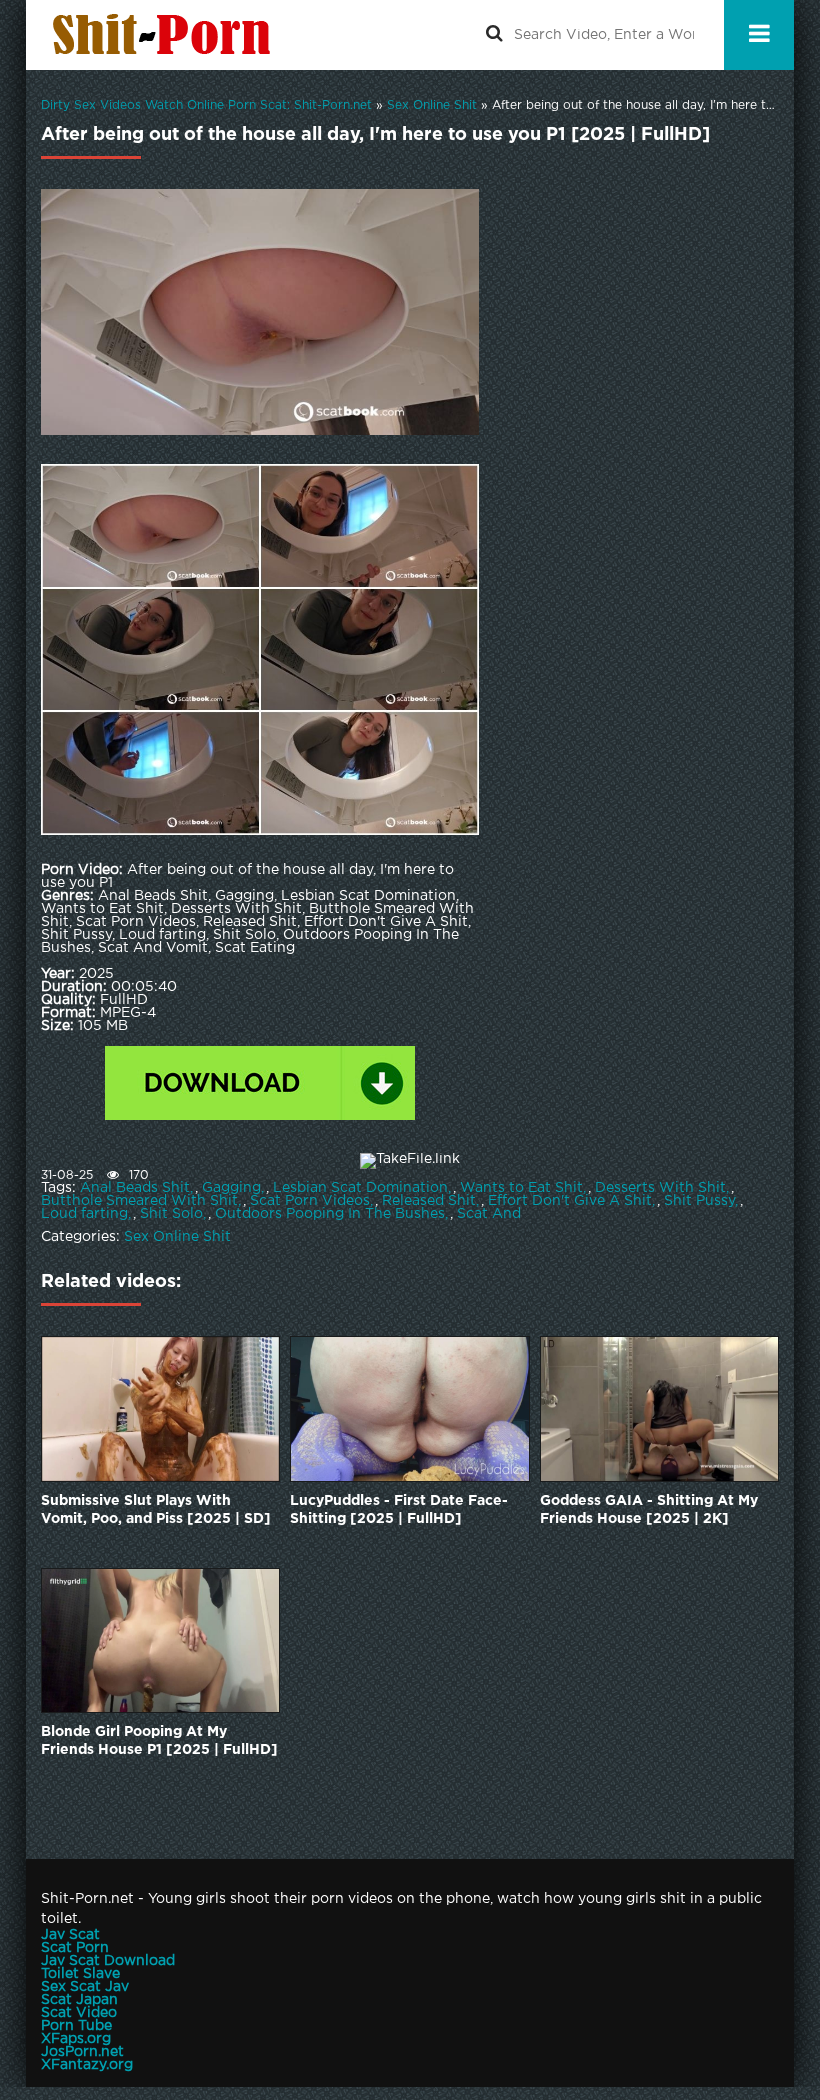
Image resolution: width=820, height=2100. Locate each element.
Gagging (231, 1188)
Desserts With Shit (660, 1188)
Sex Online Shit (177, 1237)
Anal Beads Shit (135, 1188)
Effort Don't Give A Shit (570, 1201)
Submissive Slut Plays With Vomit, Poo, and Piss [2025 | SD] (156, 1510)
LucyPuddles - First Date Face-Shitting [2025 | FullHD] (399, 1510)
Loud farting (84, 1214)
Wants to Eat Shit (521, 1188)
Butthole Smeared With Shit (139, 1201)
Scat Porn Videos (310, 1201)
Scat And (489, 1214)
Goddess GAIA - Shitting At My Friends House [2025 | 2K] (649, 1510)
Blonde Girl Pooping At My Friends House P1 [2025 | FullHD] (159, 1741)
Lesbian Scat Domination (360, 1188)
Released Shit (429, 1201)
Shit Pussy (699, 1201)
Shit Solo (171, 1214)
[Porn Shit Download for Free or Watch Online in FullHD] (166, 35)
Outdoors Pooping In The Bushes (330, 1214)
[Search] (494, 35)
